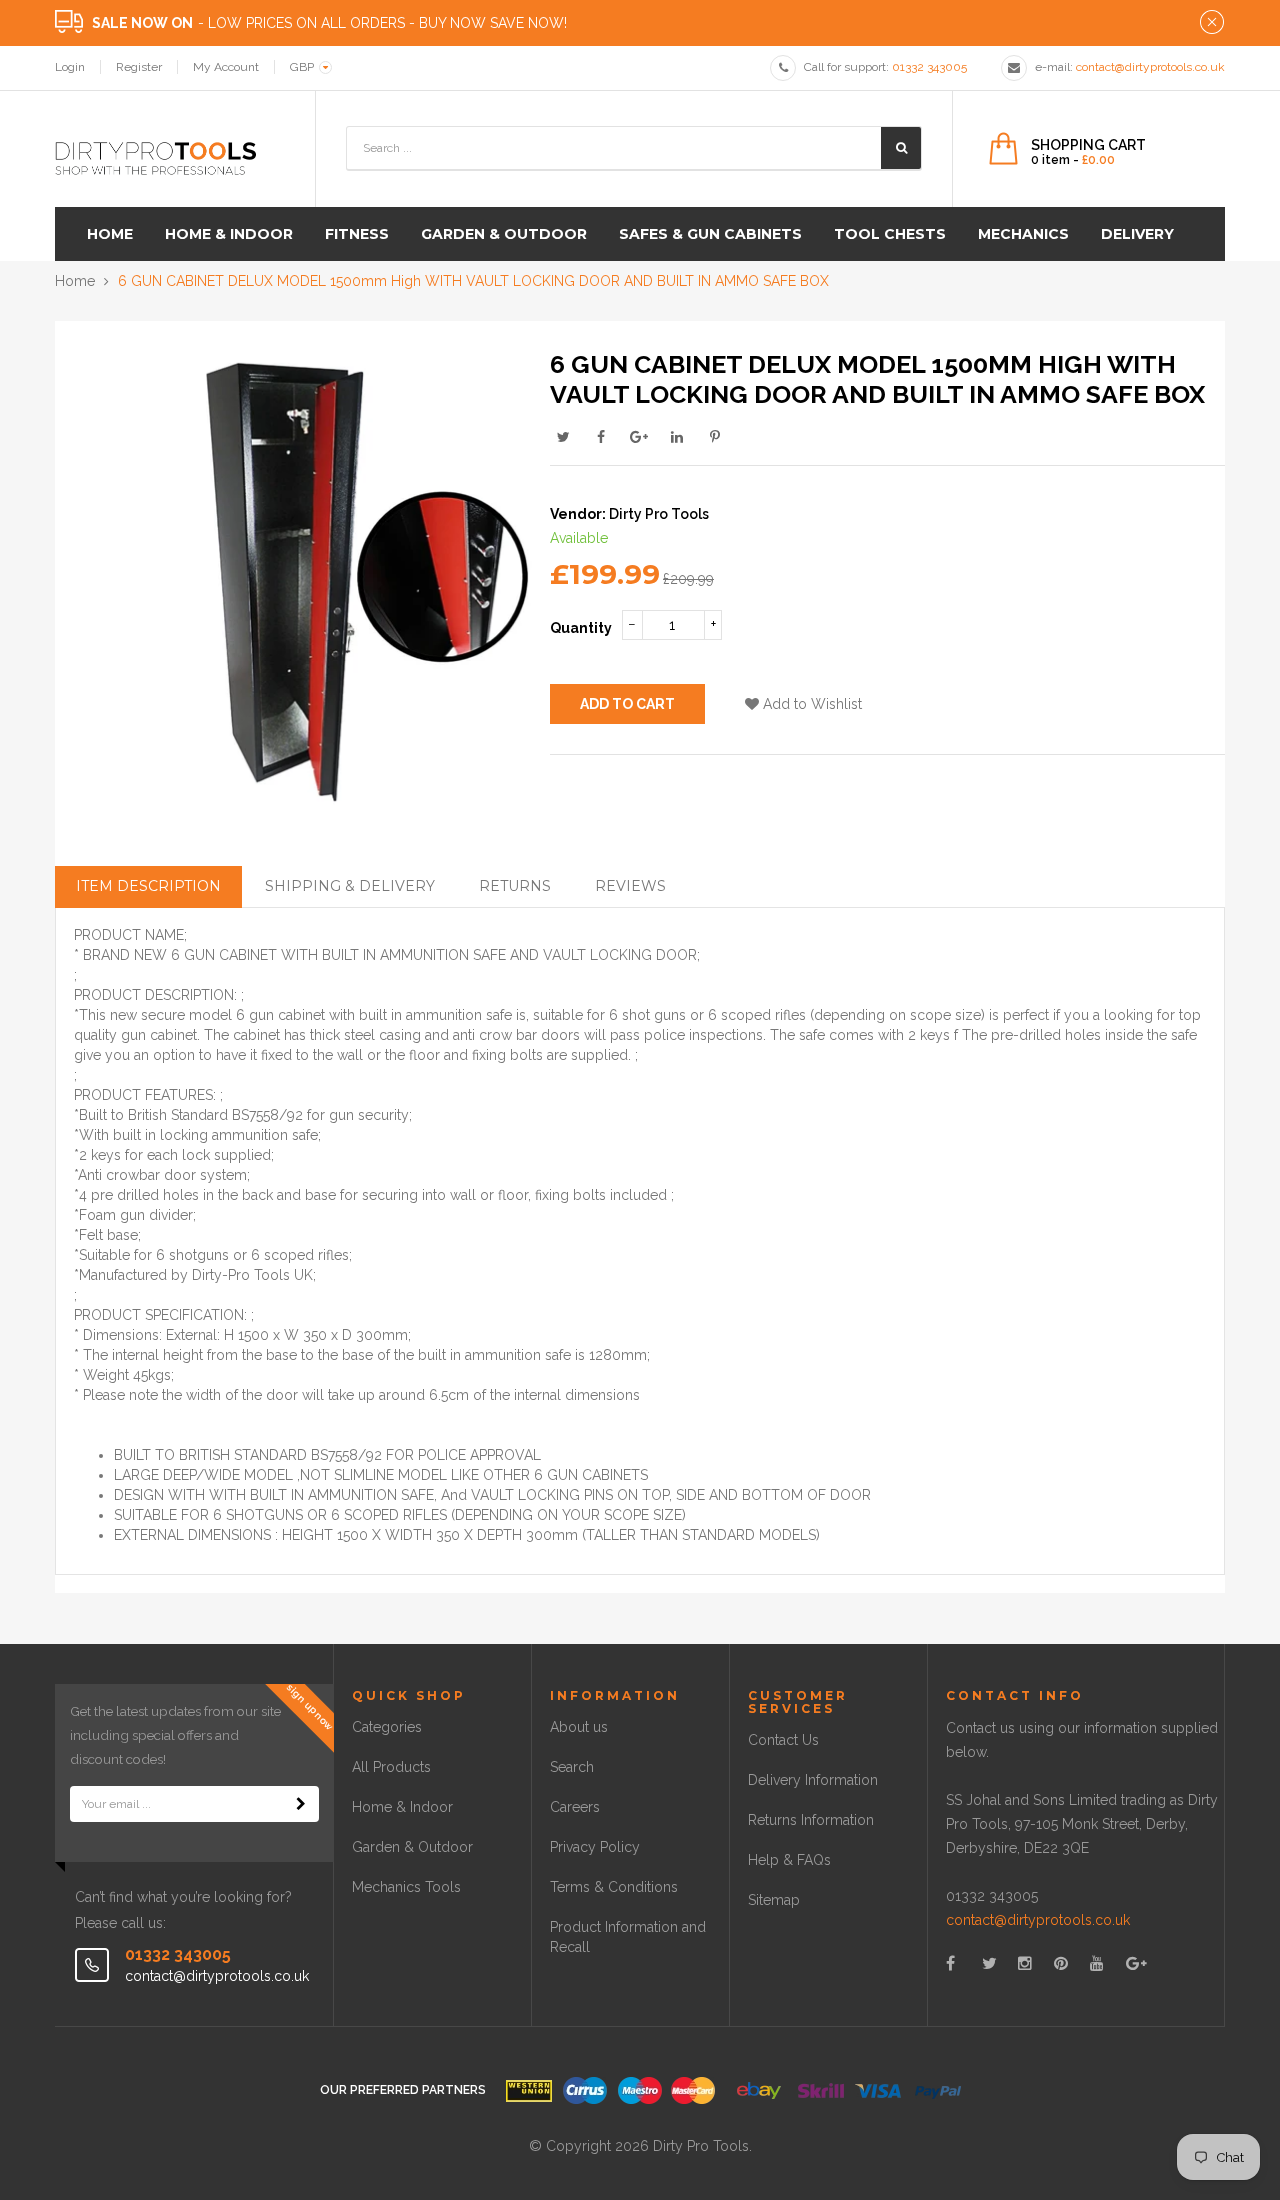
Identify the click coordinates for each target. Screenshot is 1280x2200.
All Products (391, 1767)
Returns (515, 886)
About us (579, 1727)
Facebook (601, 437)
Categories (387, 1727)
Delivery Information (813, 1780)
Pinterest (715, 437)
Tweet (563, 437)
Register (139, 67)
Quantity (581, 628)
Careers (575, 1807)
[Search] (901, 148)
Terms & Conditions (614, 1887)
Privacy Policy (595, 1847)
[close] (1212, 23)
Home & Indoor (402, 1807)
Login (70, 67)
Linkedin (677, 437)
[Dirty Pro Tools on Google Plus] (1136, 1963)
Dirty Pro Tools (659, 514)
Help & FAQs (789, 1860)
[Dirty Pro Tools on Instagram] (1025, 1963)
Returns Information (811, 1820)
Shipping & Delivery (350, 886)
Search (572, 1767)
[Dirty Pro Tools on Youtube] (1097, 1963)
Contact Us (783, 1740)
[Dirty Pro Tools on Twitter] (989, 1963)
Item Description (148, 886)
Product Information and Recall (628, 1937)
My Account (226, 67)
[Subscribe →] (301, 1804)
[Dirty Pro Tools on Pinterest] (1061, 1963)
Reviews (630, 886)
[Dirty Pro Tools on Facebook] (950, 1963)
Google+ (639, 437)
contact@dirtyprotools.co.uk (1038, 1920)
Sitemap (774, 1900)
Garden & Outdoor (412, 1847)
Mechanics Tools (406, 1887)
